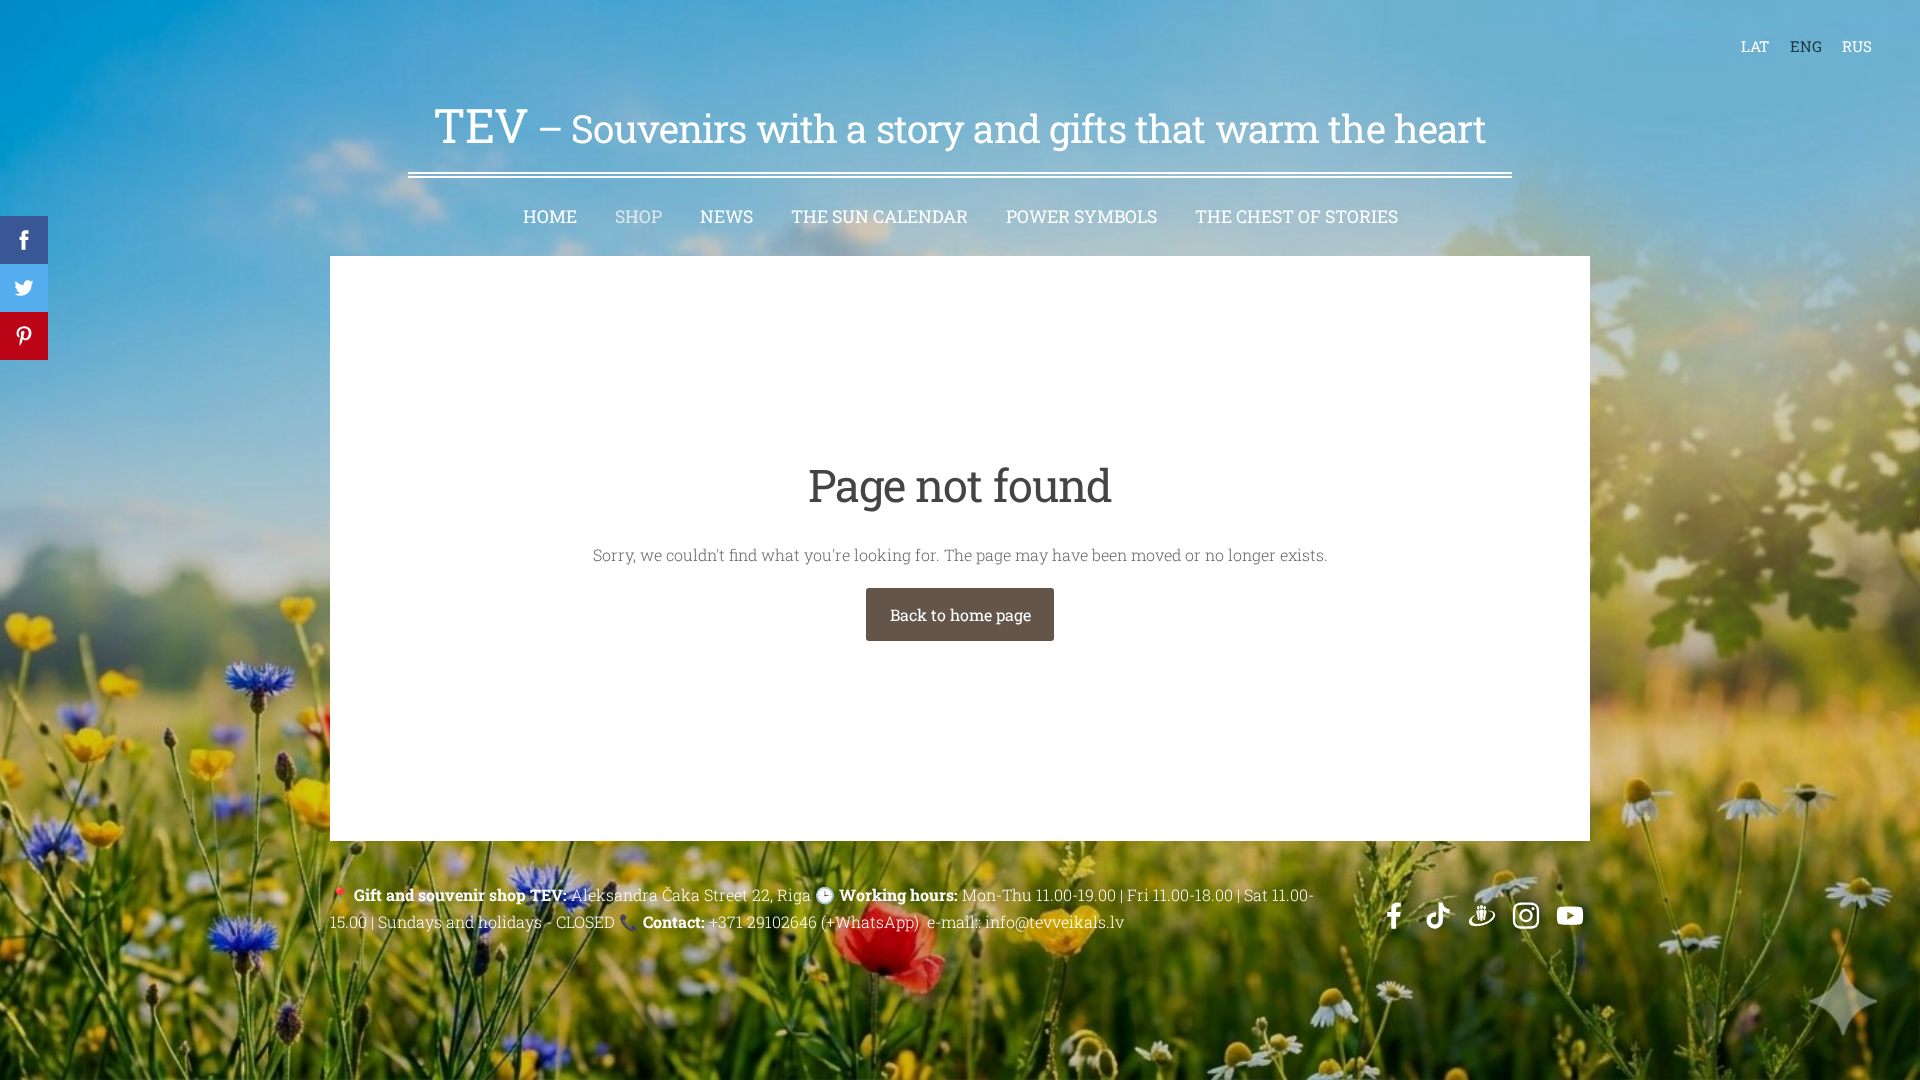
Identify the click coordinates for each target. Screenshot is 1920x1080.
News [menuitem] (726, 216)
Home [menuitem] (550, 216)
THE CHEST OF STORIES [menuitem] (1296, 216)
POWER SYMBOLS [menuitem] (1081, 216)
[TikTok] (1438, 915)
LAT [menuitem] (1755, 46)
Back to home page (960, 614)
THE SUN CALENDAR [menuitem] (879, 216)
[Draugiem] (1482, 915)
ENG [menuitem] (1806, 46)
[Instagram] (1526, 915)
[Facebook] (1394, 915)
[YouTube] (1570, 915)
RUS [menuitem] (1857, 46)
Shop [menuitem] (638, 216)
